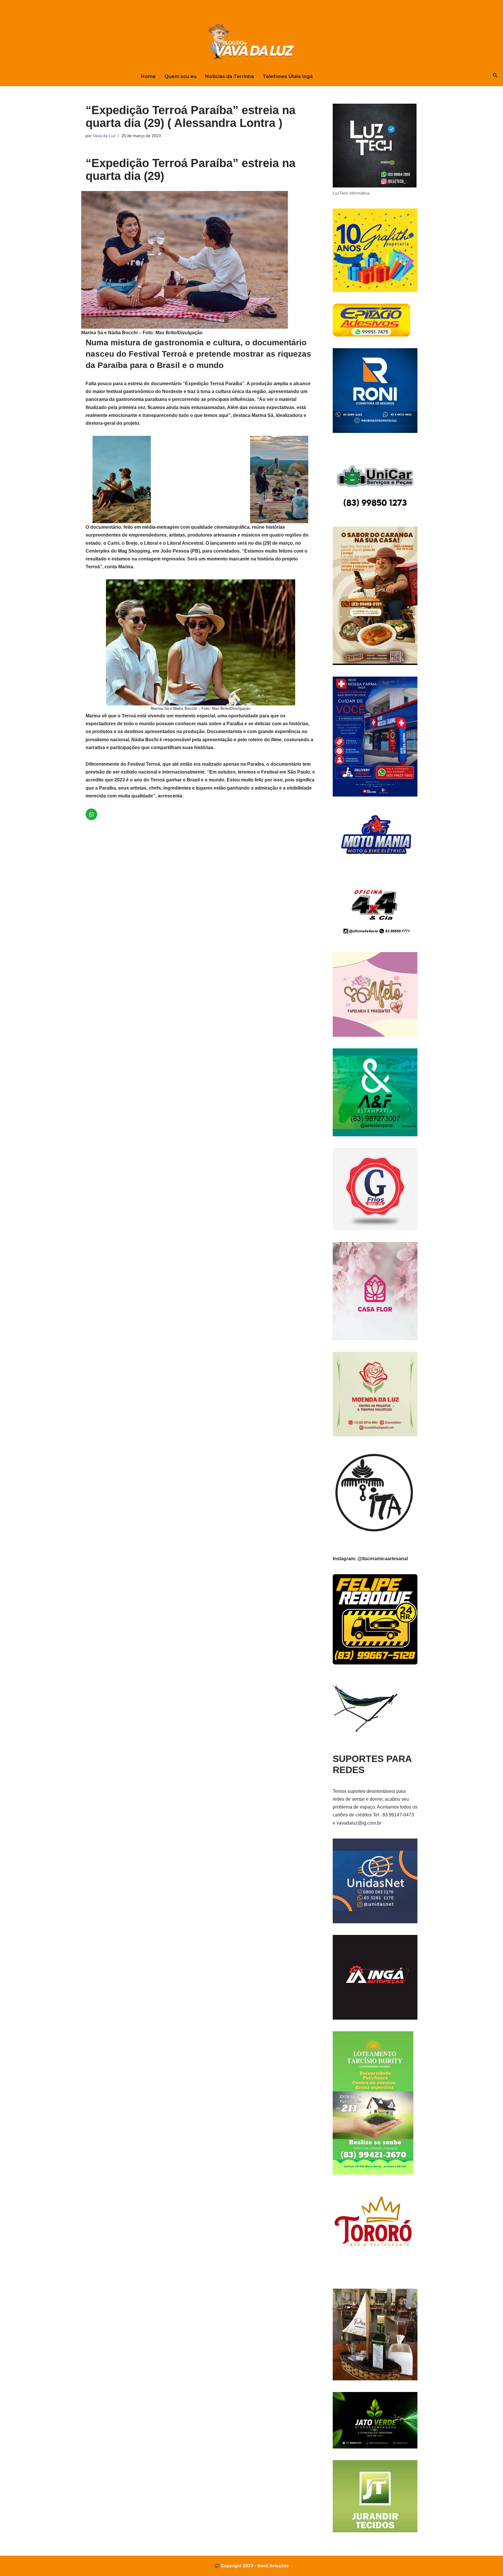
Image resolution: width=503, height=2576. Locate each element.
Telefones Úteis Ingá (288, 76)
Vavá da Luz (104, 136)
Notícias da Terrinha (230, 76)
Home (148, 76)
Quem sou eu (180, 76)
